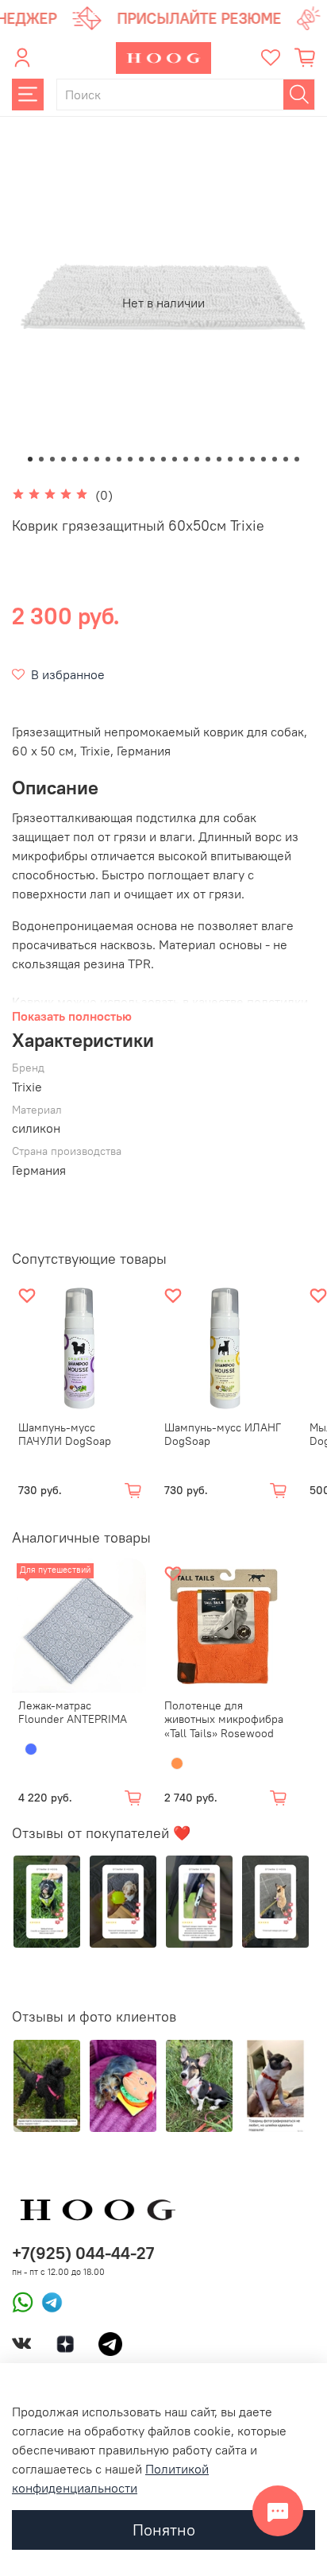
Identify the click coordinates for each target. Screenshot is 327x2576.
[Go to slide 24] (286, 459)
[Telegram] (48, 2301)
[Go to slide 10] (130, 459)
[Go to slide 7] (97, 459)
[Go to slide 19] (230, 459)
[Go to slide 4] (63, 459)
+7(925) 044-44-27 (83, 2253)
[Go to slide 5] (75, 459)
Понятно (164, 2530)
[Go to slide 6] (86, 459)
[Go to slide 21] (252, 459)
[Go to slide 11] (141, 459)
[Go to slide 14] (175, 459)
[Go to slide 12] (152, 459)
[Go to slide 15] (186, 459)
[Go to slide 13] (163, 459)
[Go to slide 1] (30, 459)
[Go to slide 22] (264, 459)
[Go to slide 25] (297, 459)
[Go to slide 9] (119, 459)
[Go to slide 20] (241, 459)
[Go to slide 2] (41, 459)
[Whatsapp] (23, 2301)
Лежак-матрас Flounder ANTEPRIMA (73, 1713)
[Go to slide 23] (275, 459)
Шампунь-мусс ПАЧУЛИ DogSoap (65, 1434)
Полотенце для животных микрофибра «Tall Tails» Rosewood (224, 1719)
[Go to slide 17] (208, 459)
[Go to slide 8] (108, 459)
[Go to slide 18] (219, 459)
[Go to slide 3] (52, 459)
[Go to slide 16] (197, 459)
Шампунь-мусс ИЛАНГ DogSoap (223, 1434)
